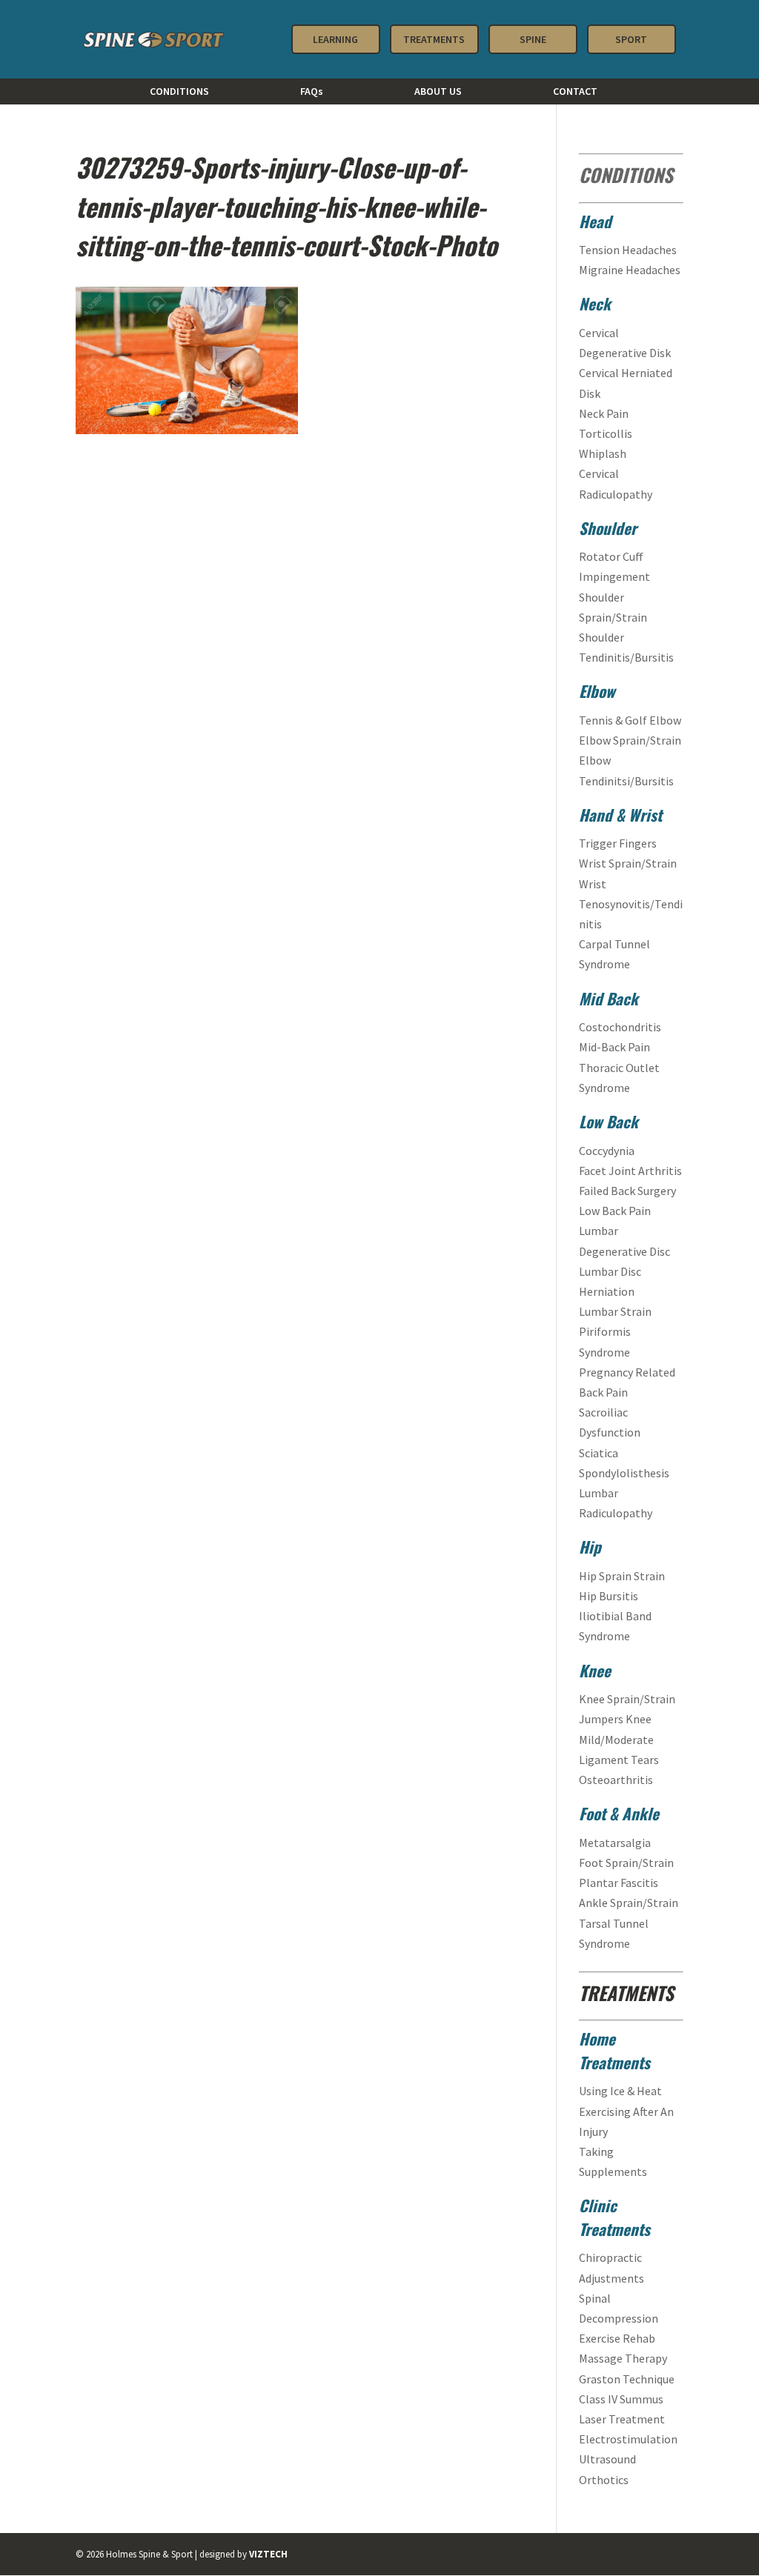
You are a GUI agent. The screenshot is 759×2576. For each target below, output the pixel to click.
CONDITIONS (179, 92)
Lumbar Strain (615, 1311)
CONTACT (575, 92)
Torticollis (607, 433)
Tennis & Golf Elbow (630, 720)
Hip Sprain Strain (622, 1576)
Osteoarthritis (616, 1780)
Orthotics (604, 2480)
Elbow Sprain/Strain (630, 740)
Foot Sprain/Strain (626, 1863)
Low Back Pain (615, 1211)
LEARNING (335, 39)
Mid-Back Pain (616, 1047)
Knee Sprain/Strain (627, 1699)
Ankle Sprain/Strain (629, 1903)
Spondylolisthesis (624, 1473)
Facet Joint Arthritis (630, 1171)
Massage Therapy (623, 2358)
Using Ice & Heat (620, 2091)
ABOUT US (438, 92)
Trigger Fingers (618, 843)
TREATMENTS (434, 39)
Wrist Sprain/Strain (628, 863)
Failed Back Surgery (627, 1191)
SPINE (533, 39)
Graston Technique (627, 2379)
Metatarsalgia (615, 1843)
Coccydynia (607, 1151)
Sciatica (599, 1453)
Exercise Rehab (617, 2338)
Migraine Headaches (630, 270)
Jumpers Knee (615, 1719)
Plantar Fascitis (619, 1883)
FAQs (312, 92)
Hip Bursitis (609, 1596)
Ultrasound (607, 2459)
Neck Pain (605, 413)
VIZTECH (268, 2554)
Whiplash (604, 453)
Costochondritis (621, 1027)
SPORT (631, 39)
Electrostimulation (628, 2439)
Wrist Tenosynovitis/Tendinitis (631, 904)
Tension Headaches (628, 250)
